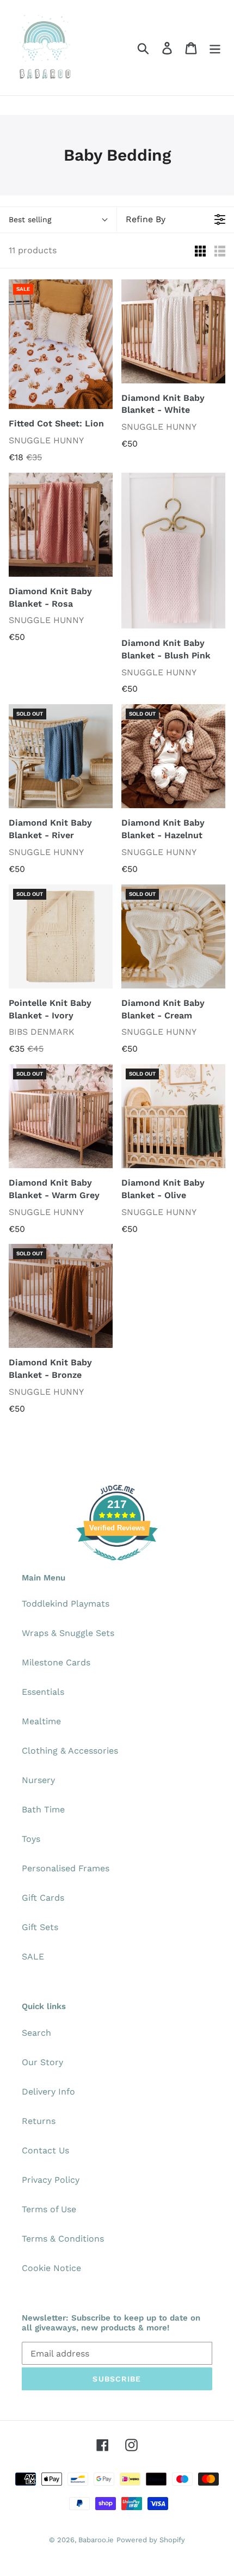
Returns (39, 2121)
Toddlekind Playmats (66, 1604)
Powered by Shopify (151, 2540)
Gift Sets (40, 1927)
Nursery (38, 1780)
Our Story (42, 2062)
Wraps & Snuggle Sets (68, 1633)
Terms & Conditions (63, 2239)
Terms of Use (49, 2209)
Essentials (43, 1692)
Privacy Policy (51, 2180)
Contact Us (45, 2150)
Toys (31, 1839)
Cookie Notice (51, 2268)
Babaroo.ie (96, 2540)
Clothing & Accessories (70, 1751)
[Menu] (215, 48)
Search (36, 2033)
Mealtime (41, 1721)
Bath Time (43, 1809)
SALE (33, 1957)
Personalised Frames (66, 1868)
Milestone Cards (56, 1662)
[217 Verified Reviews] (117, 1566)
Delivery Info (48, 2092)
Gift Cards (43, 1898)
